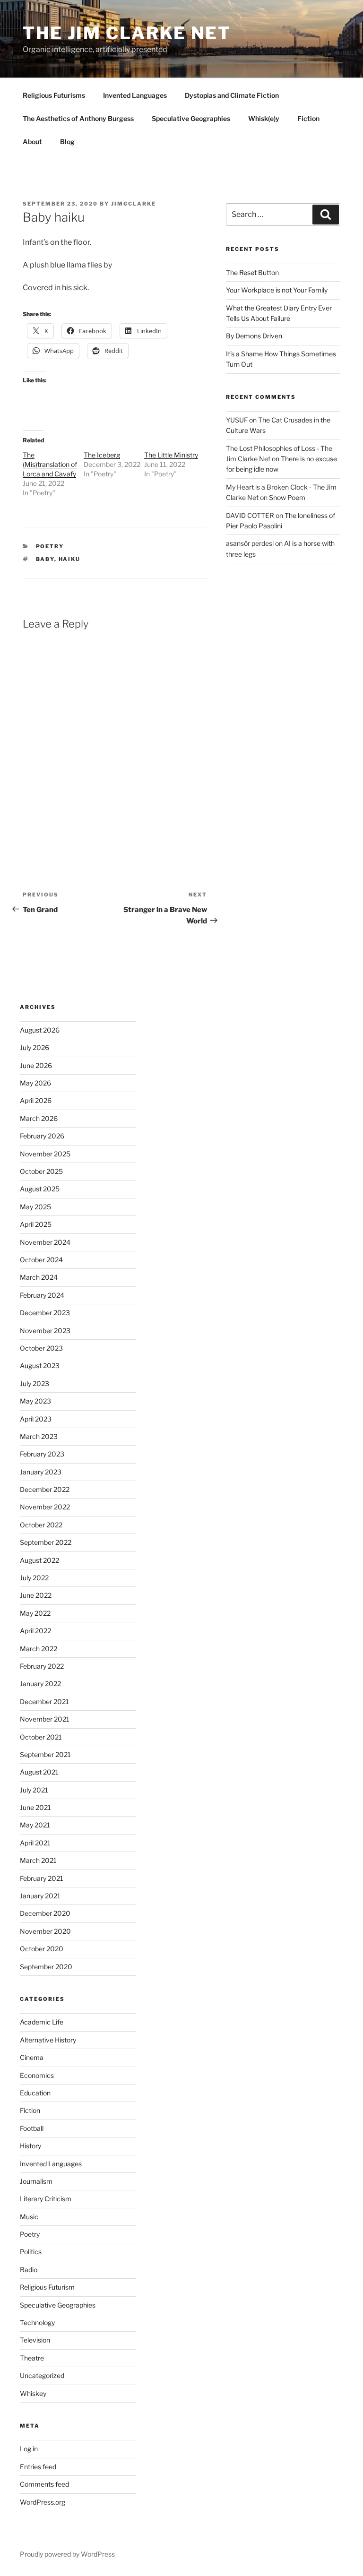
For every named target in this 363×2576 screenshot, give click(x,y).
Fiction (308, 118)
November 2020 (45, 1931)
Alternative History (48, 2040)
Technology (37, 2322)
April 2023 (36, 1419)
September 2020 (46, 1967)
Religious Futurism (47, 2287)
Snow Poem (287, 497)
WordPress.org (43, 2502)
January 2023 (41, 1472)
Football (32, 2128)
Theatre (32, 2358)
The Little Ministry (171, 455)
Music (29, 2217)
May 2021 (35, 1825)
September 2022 (46, 1542)
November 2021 (45, 1719)
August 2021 (39, 1772)
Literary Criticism (46, 2199)
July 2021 (34, 1790)
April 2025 (36, 1224)
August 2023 (40, 1366)
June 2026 (36, 1065)
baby (45, 559)
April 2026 (36, 1100)
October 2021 (41, 1737)
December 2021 (44, 1702)
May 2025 (35, 1207)
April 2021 (35, 1843)
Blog (67, 142)
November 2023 (45, 1331)
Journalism (36, 2181)
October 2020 (42, 1949)
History (30, 2146)
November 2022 (45, 1507)
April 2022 (35, 1631)
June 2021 (35, 1807)
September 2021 (45, 1754)
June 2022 (36, 1595)
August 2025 (40, 1189)
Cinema (32, 2057)
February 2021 (42, 1878)
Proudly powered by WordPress (67, 2554)
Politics (31, 2252)
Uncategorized (42, 2375)
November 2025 (45, 1154)
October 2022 (41, 1525)
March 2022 (39, 1649)
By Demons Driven (254, 336)
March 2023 (39, 1436)
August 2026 (40, 1030)
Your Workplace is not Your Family (277, 290)
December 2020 (45, 1913)
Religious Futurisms (54, 95)
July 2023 (35, 1383)
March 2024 (39, 1277)
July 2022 (34, 1578)
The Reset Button (252, 272)
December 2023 (45, 1313)
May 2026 (35, 1083)
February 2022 (42, 1666)
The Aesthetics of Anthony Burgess (78, 118)
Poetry (50, 546)
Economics (37, 2075)
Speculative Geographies (191, 118)
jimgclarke (134, 204)
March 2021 (38, 1860)
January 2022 (40, 1684)
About (32, 142)
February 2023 (42, 1454)
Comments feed (44, 2484)
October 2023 (41, 1348)
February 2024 (42, 1295)
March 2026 (39, 1118)
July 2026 (35, 1047)
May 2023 (35, 1401)
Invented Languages (135, 95)
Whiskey (33, 2393)
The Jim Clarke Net (127, 33)
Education (35, 2093)
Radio (29, 2270)
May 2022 (35, 1613)
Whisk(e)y (264, 118)
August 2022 (39, 1560)
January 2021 (40, 1896)
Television (35, 2340)
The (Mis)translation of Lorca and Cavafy (50, 464)
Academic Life (42, 2022)
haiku (70, 559)
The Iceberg (102, 455)
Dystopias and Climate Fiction (232, 95)
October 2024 (41, 1260)
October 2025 (41, 1171)
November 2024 (45, 1242)
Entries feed (38, 2467)
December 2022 (45, 1489)
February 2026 (42, 1136)
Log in (29, 2449)
